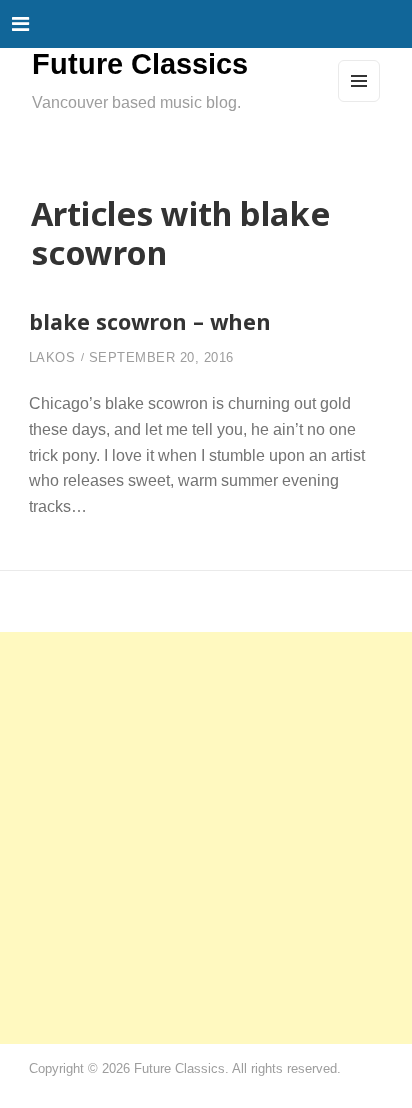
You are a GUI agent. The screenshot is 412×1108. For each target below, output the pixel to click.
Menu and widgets (359, 101)
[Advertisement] (206, 838)
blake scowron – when (150, 321)
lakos (52, 358)
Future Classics (140, 64)
